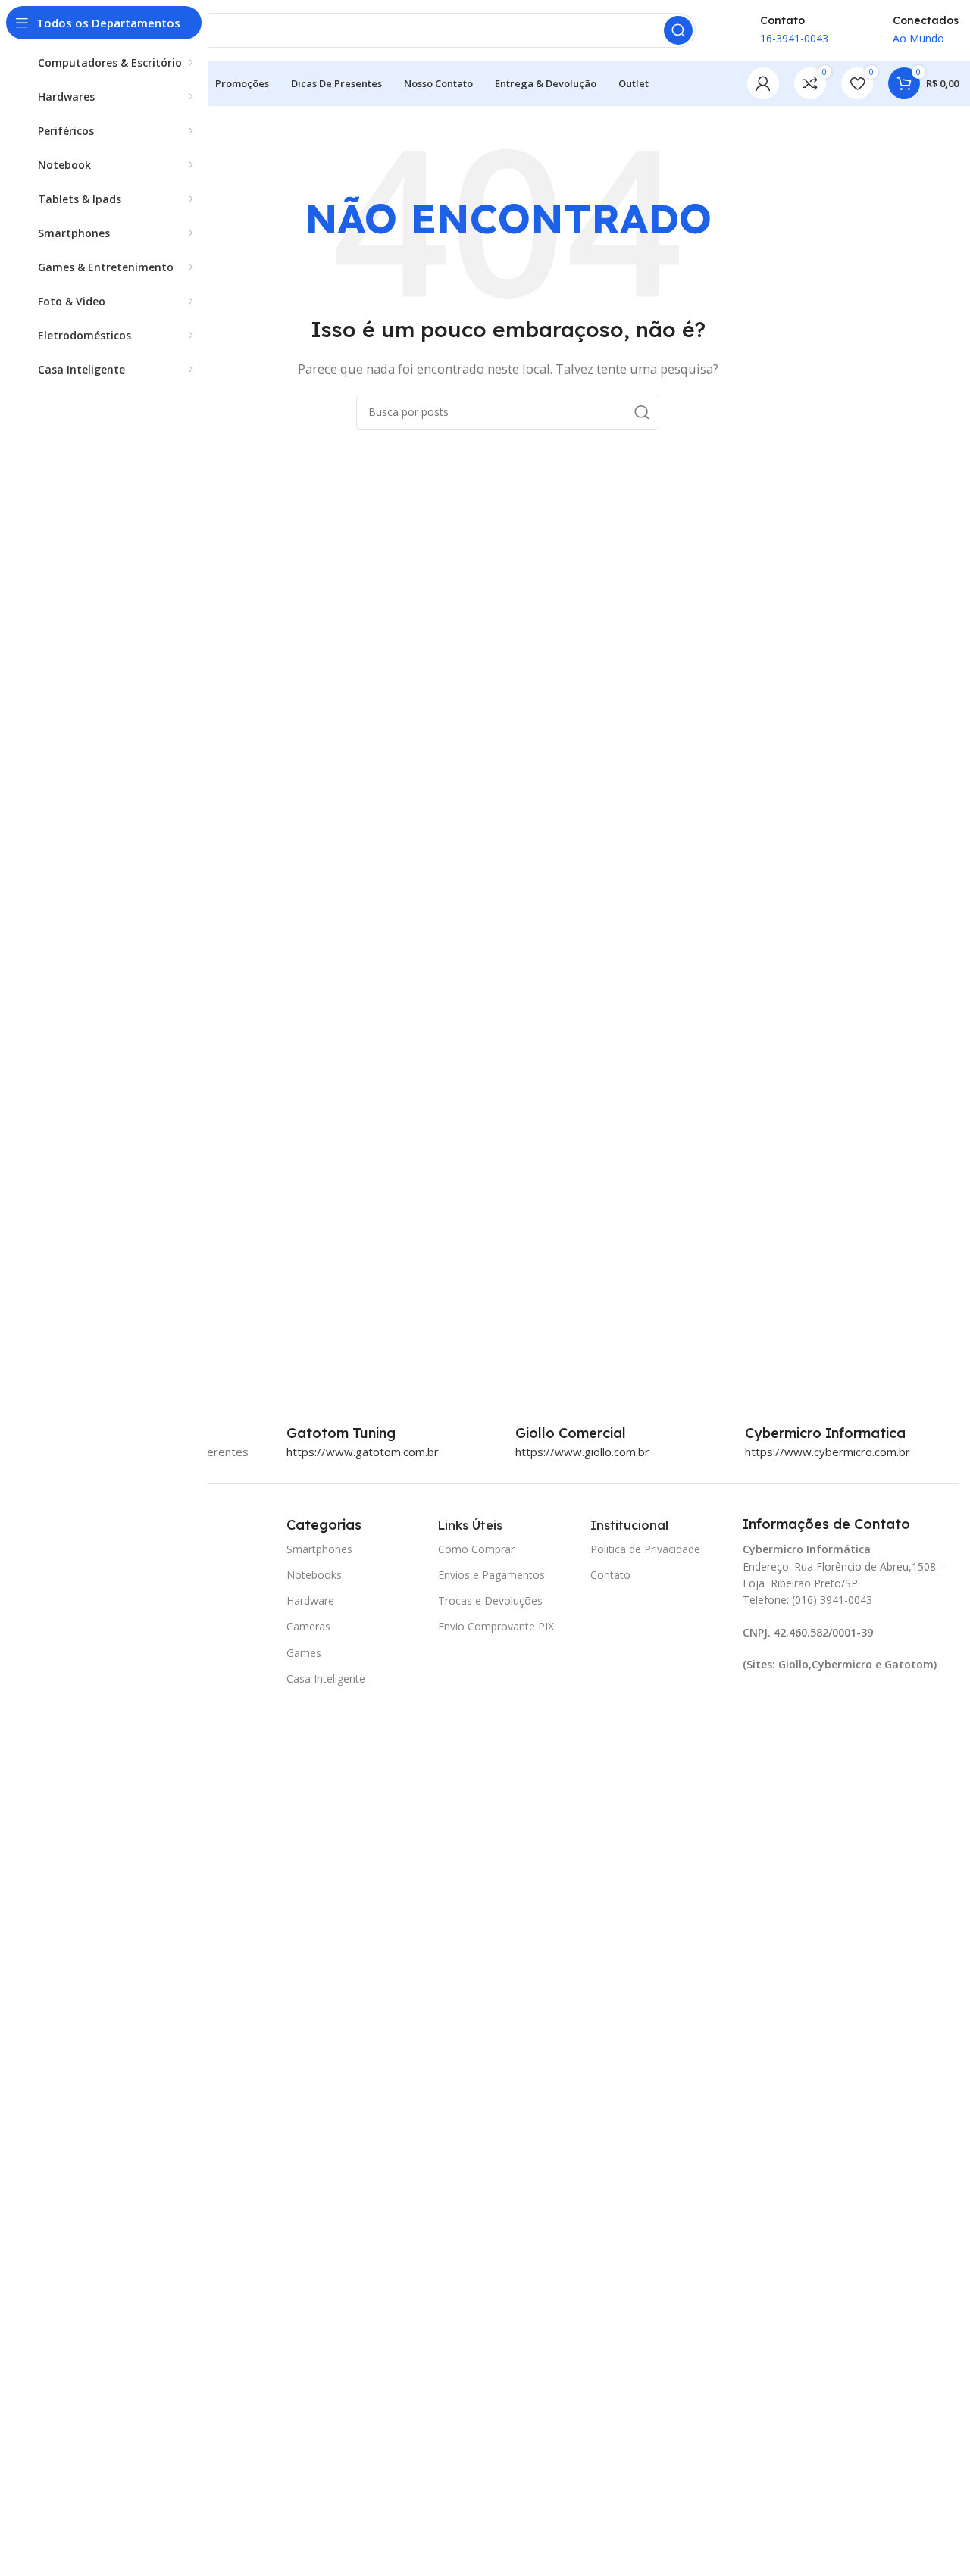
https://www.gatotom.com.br (363, 1452)
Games (304, 1653)
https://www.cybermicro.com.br (828, 1452)
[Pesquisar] (678, 30)
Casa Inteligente (326, 1679)
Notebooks (314, 1575)
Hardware (310, 1601)
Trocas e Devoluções (490, 1601)
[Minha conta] (763, 83)
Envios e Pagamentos (491, 1575)
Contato (610, 1575)
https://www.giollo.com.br (582, 1452)
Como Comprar (476, 1549)
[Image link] (794, 1706)
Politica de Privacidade (645, 1549)
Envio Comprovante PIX (496, 1626)
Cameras (308, 1626)
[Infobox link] (358, 1433)
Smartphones (319, 1549)
